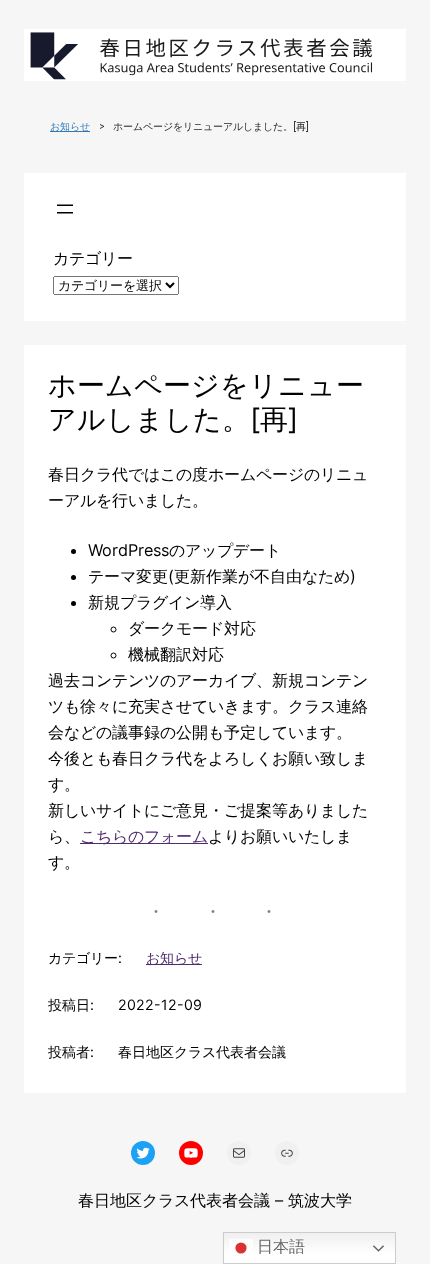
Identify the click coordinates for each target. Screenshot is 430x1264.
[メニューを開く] (65, 209)
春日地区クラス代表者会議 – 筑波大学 (215, 1200)
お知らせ (70, 126)
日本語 (279, 1246)
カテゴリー (93, 258)
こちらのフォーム (144, 836)
